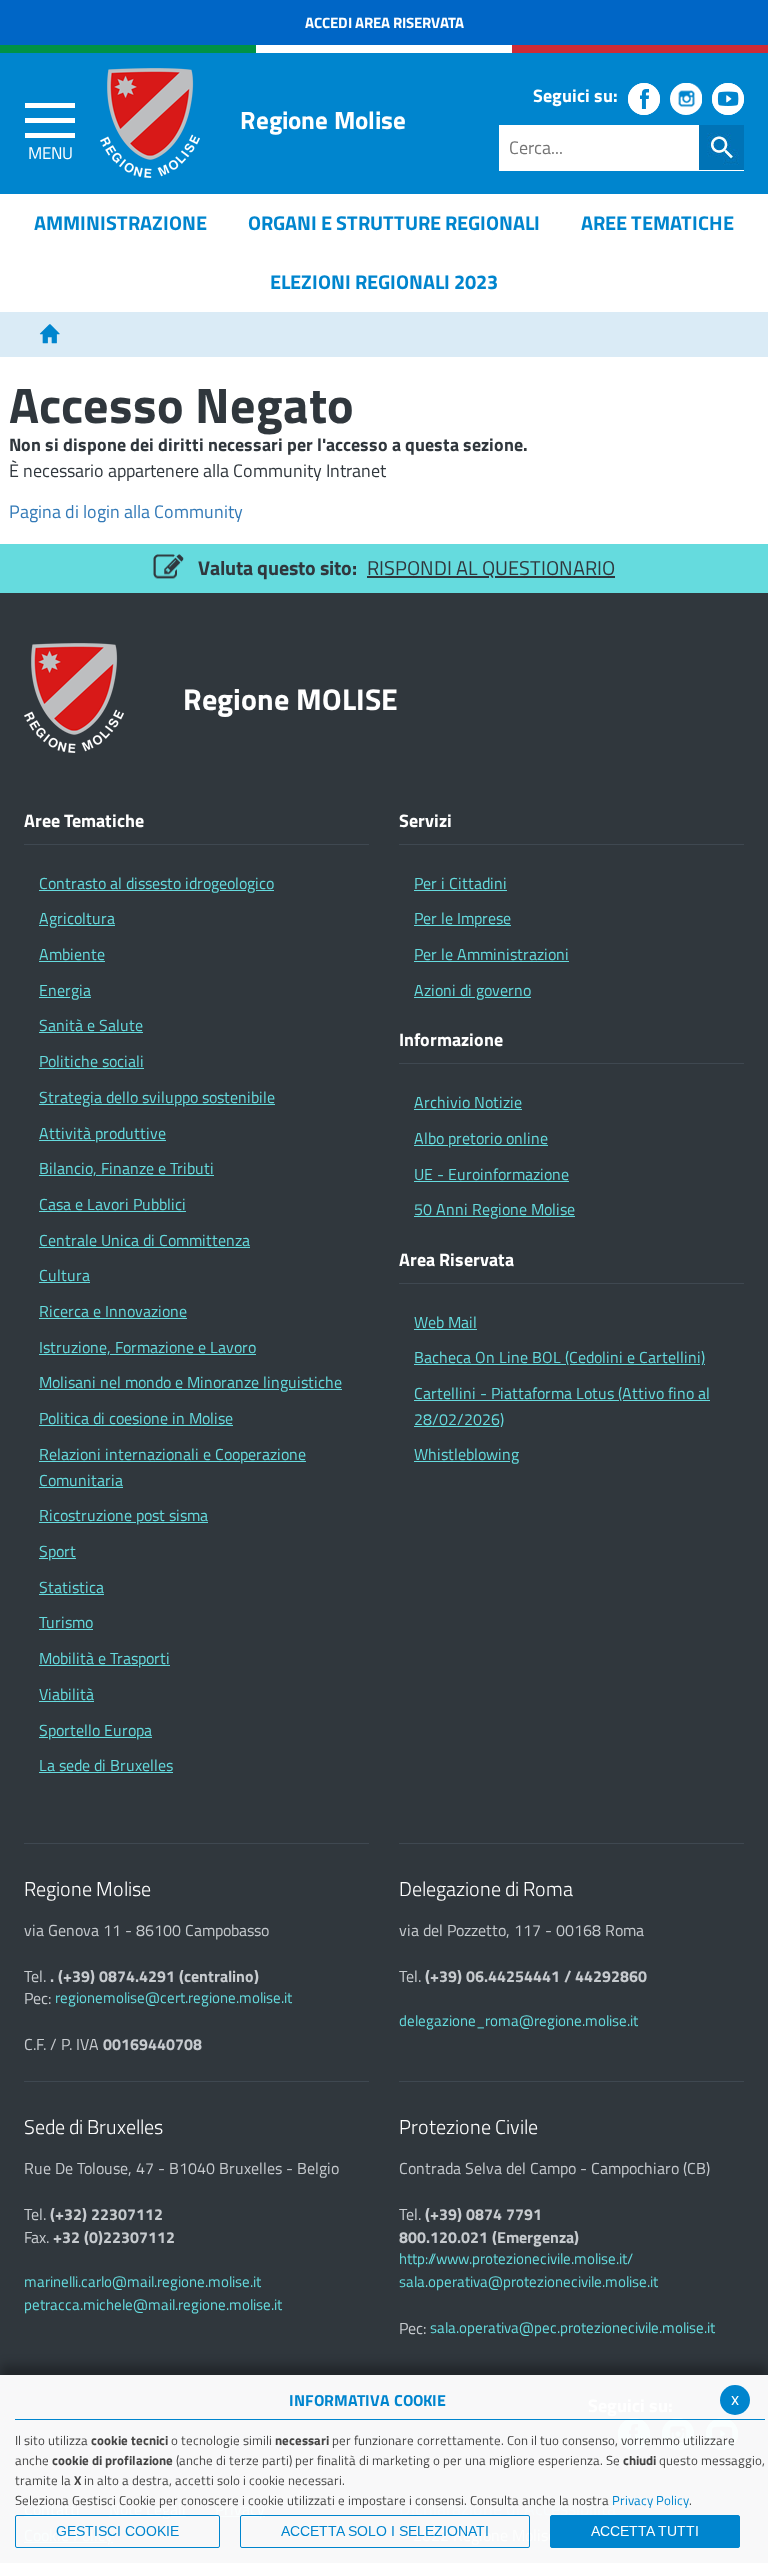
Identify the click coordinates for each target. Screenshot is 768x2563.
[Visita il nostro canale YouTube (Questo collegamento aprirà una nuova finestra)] (728, 99)
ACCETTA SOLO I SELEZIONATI (385, 2531)
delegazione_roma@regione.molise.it (518, 2020)
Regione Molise (323, 120)
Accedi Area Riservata (384, 22)
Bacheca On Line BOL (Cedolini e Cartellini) (559, 1357)
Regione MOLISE (290, 698)
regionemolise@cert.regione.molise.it (173, 1997)
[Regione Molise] (150, 123)
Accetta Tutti (645, 2531)
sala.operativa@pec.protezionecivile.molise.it (572, 2327)
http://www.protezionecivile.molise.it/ (516, 2258)
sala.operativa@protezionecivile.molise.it (528, 2281)
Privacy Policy (650, 2500)
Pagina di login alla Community (126, 511)
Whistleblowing (466, 1454)
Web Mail (445, 1322)
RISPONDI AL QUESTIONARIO (491, 567)
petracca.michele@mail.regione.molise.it (153, 2304)
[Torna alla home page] (49, 334)
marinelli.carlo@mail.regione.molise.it (142, 2281)
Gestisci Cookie (117, 2531)
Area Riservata (456, 1260)
